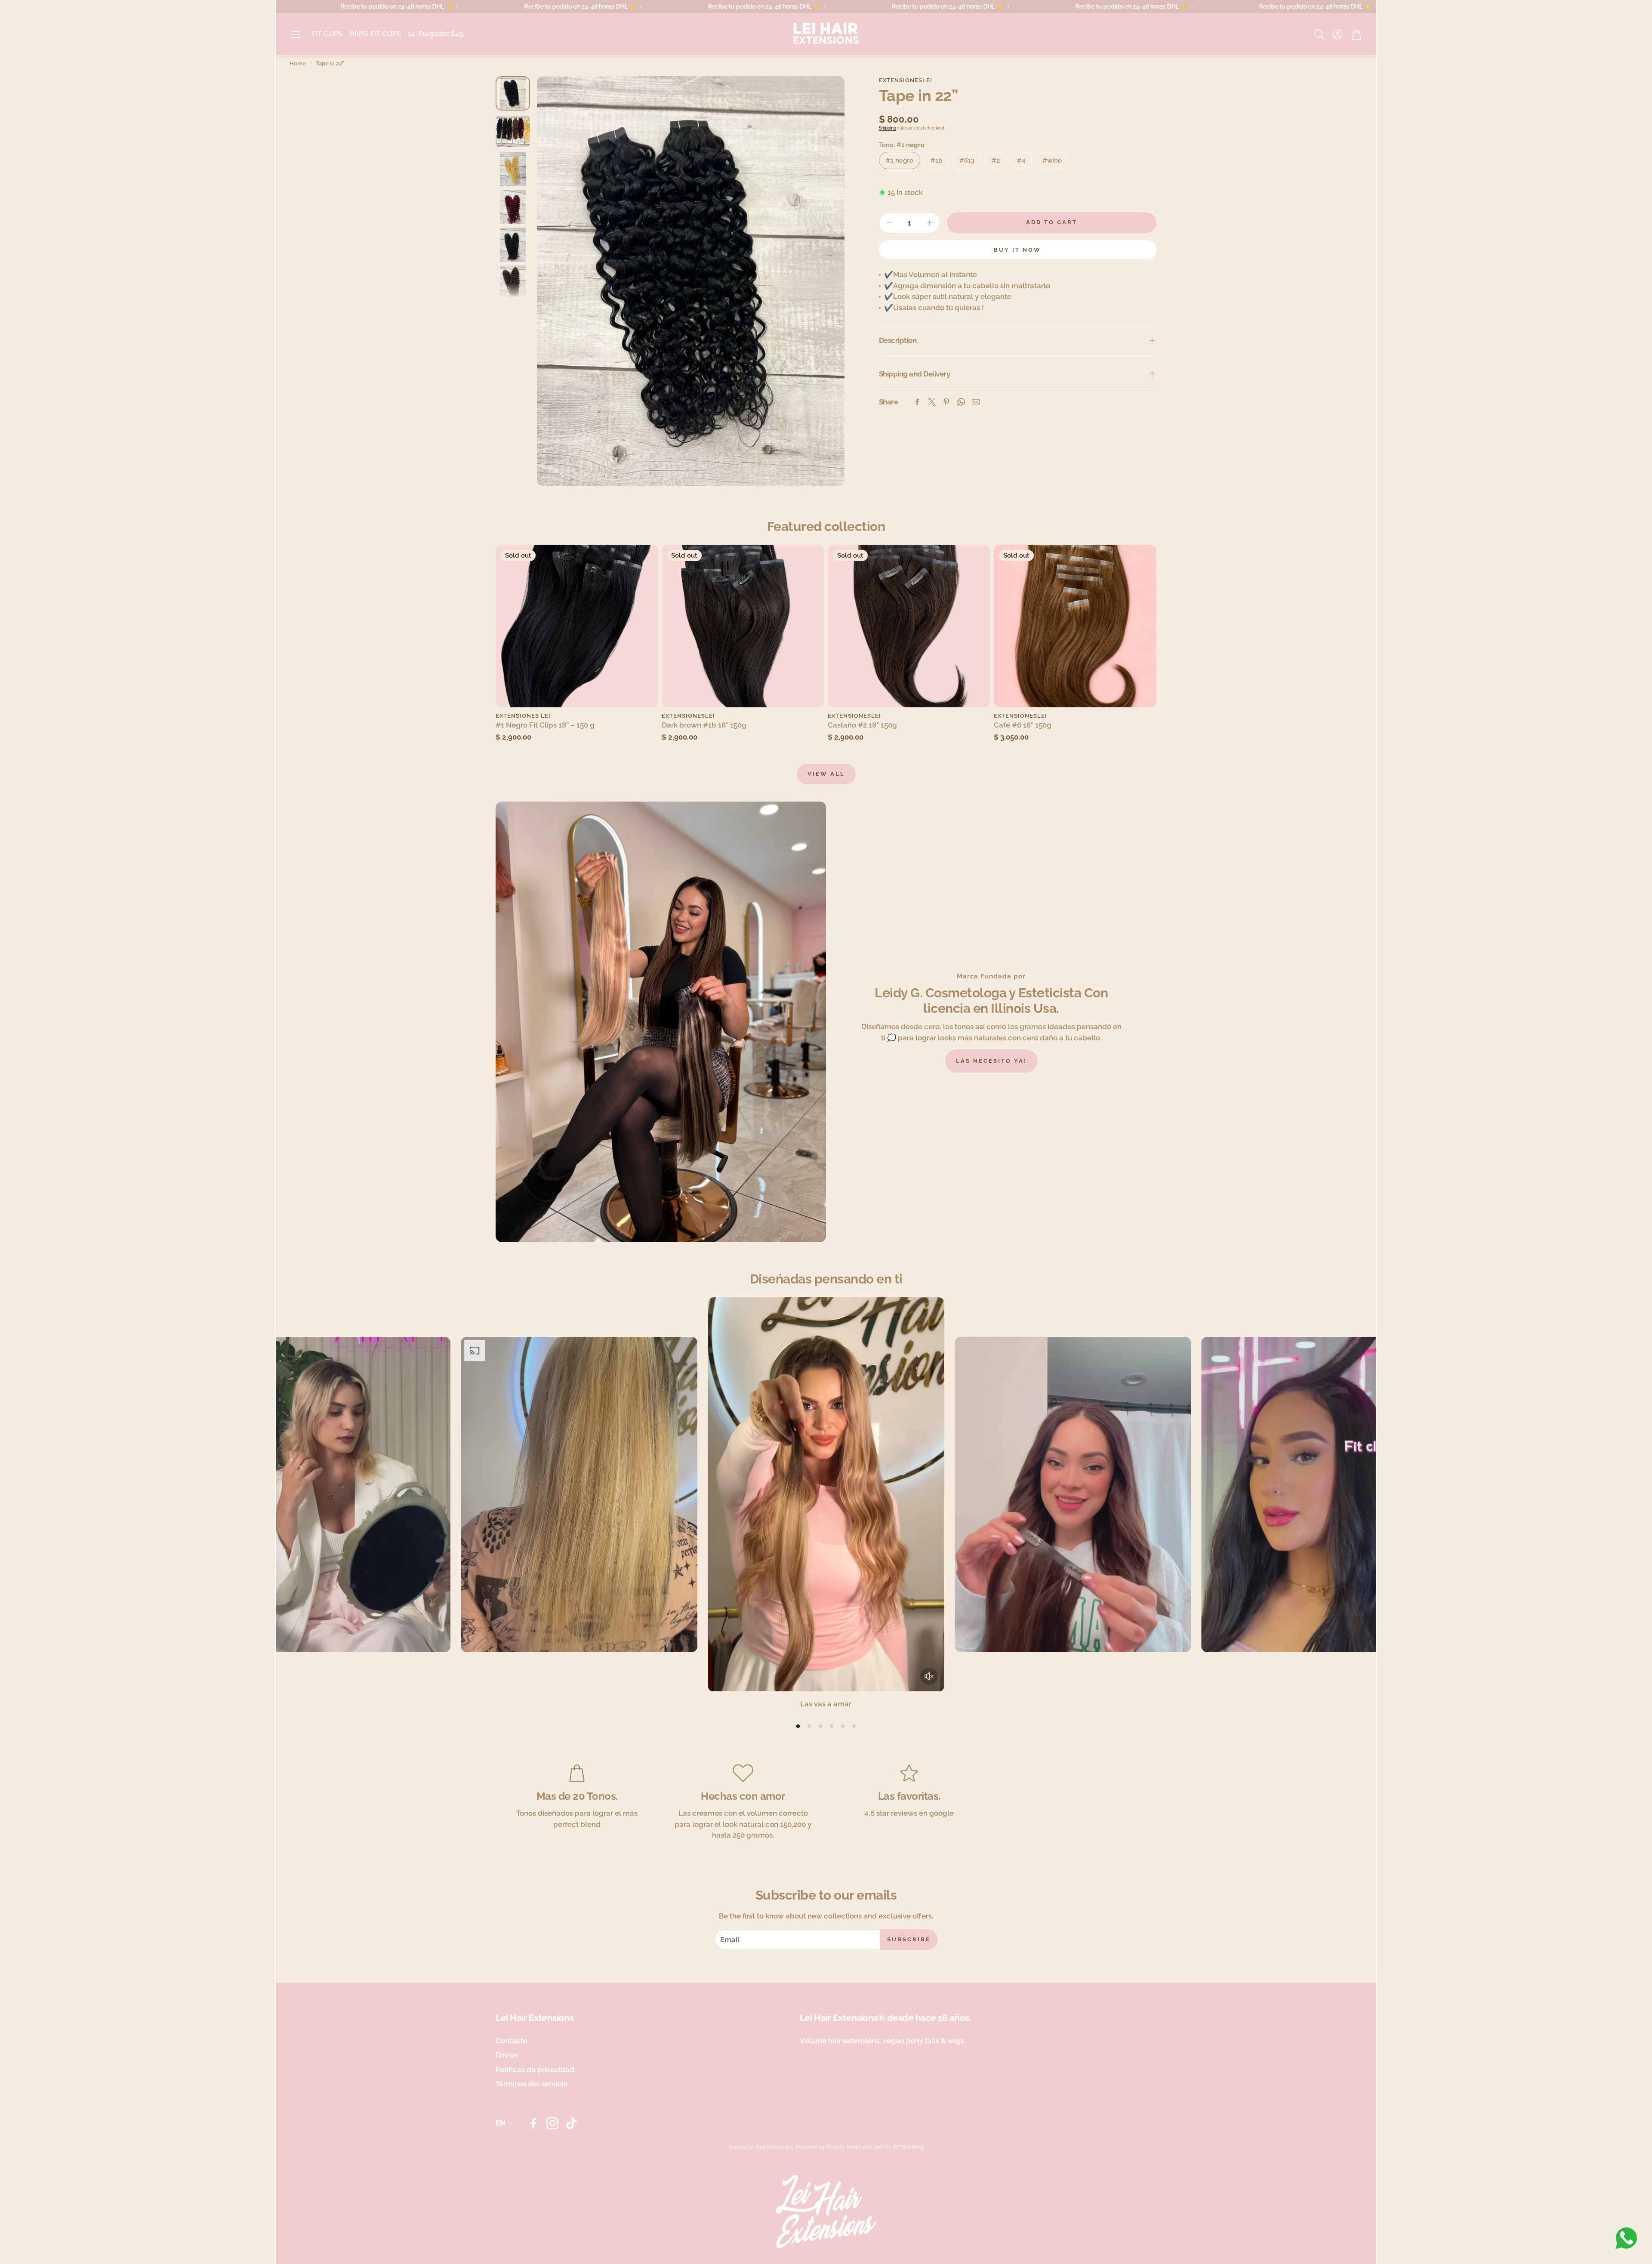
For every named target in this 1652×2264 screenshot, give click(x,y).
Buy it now (1017, 250)
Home (298, 63)
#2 (996, 160)
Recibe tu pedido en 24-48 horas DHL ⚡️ (772, 6)
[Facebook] (917, 402)
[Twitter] (932, 402)
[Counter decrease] (890, 223)
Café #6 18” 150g (1023, 725)
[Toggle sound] (929, 1676)
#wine (1052, 160)
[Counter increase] (929, 223)
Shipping (888, 128)
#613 (967, 160)
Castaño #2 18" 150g (862, 725)
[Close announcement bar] (1368, 6)
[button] (296, 34)
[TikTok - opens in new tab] (571, 2123)
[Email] (976, 402)
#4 (1021, 160)
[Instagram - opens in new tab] (552, 2123)
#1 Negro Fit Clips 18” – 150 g (545, 725)
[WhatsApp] (961, 402)
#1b (936, 160)
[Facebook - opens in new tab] (533, 2123)
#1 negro (900, 160)
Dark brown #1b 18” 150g (704, 725)
